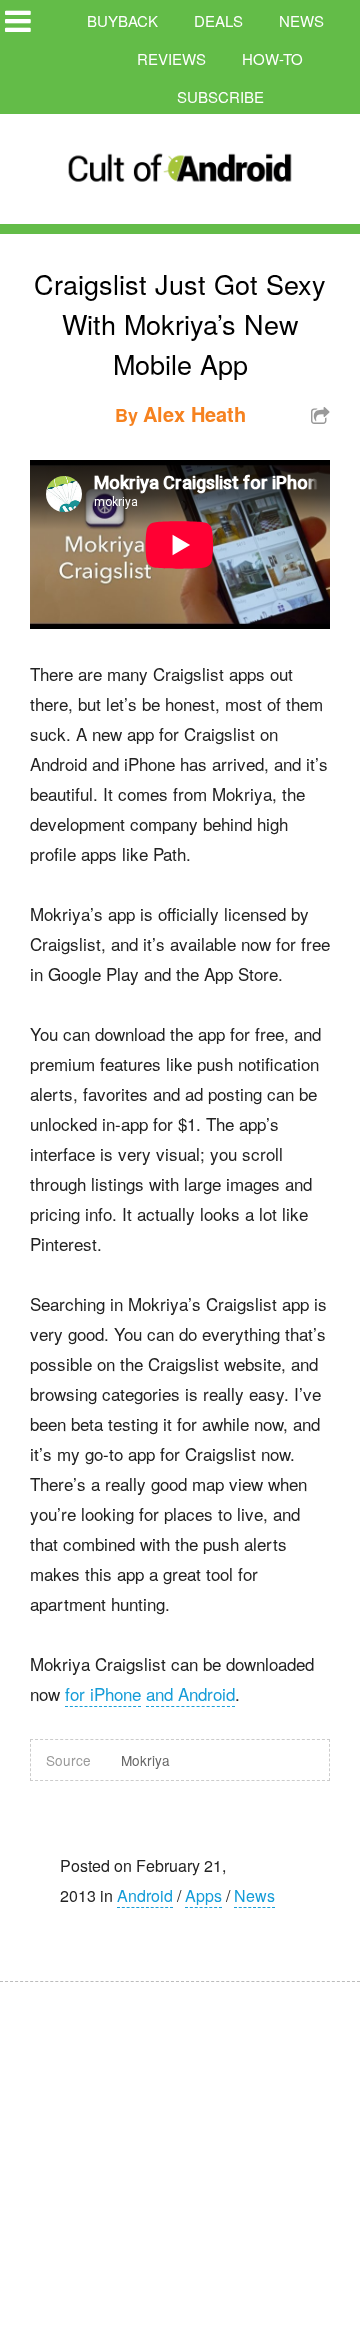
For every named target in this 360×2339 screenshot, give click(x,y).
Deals (218, 20)
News (301, 20)
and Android (190, 1693)
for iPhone (103, 1693)
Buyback (122, 20)
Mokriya (145, 1760)
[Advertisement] (190, 2147)
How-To (272, 58)
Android (145, 1895)
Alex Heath (194, 413)
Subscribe (220, 96)
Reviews (171, 58)
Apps (203, 1895)
